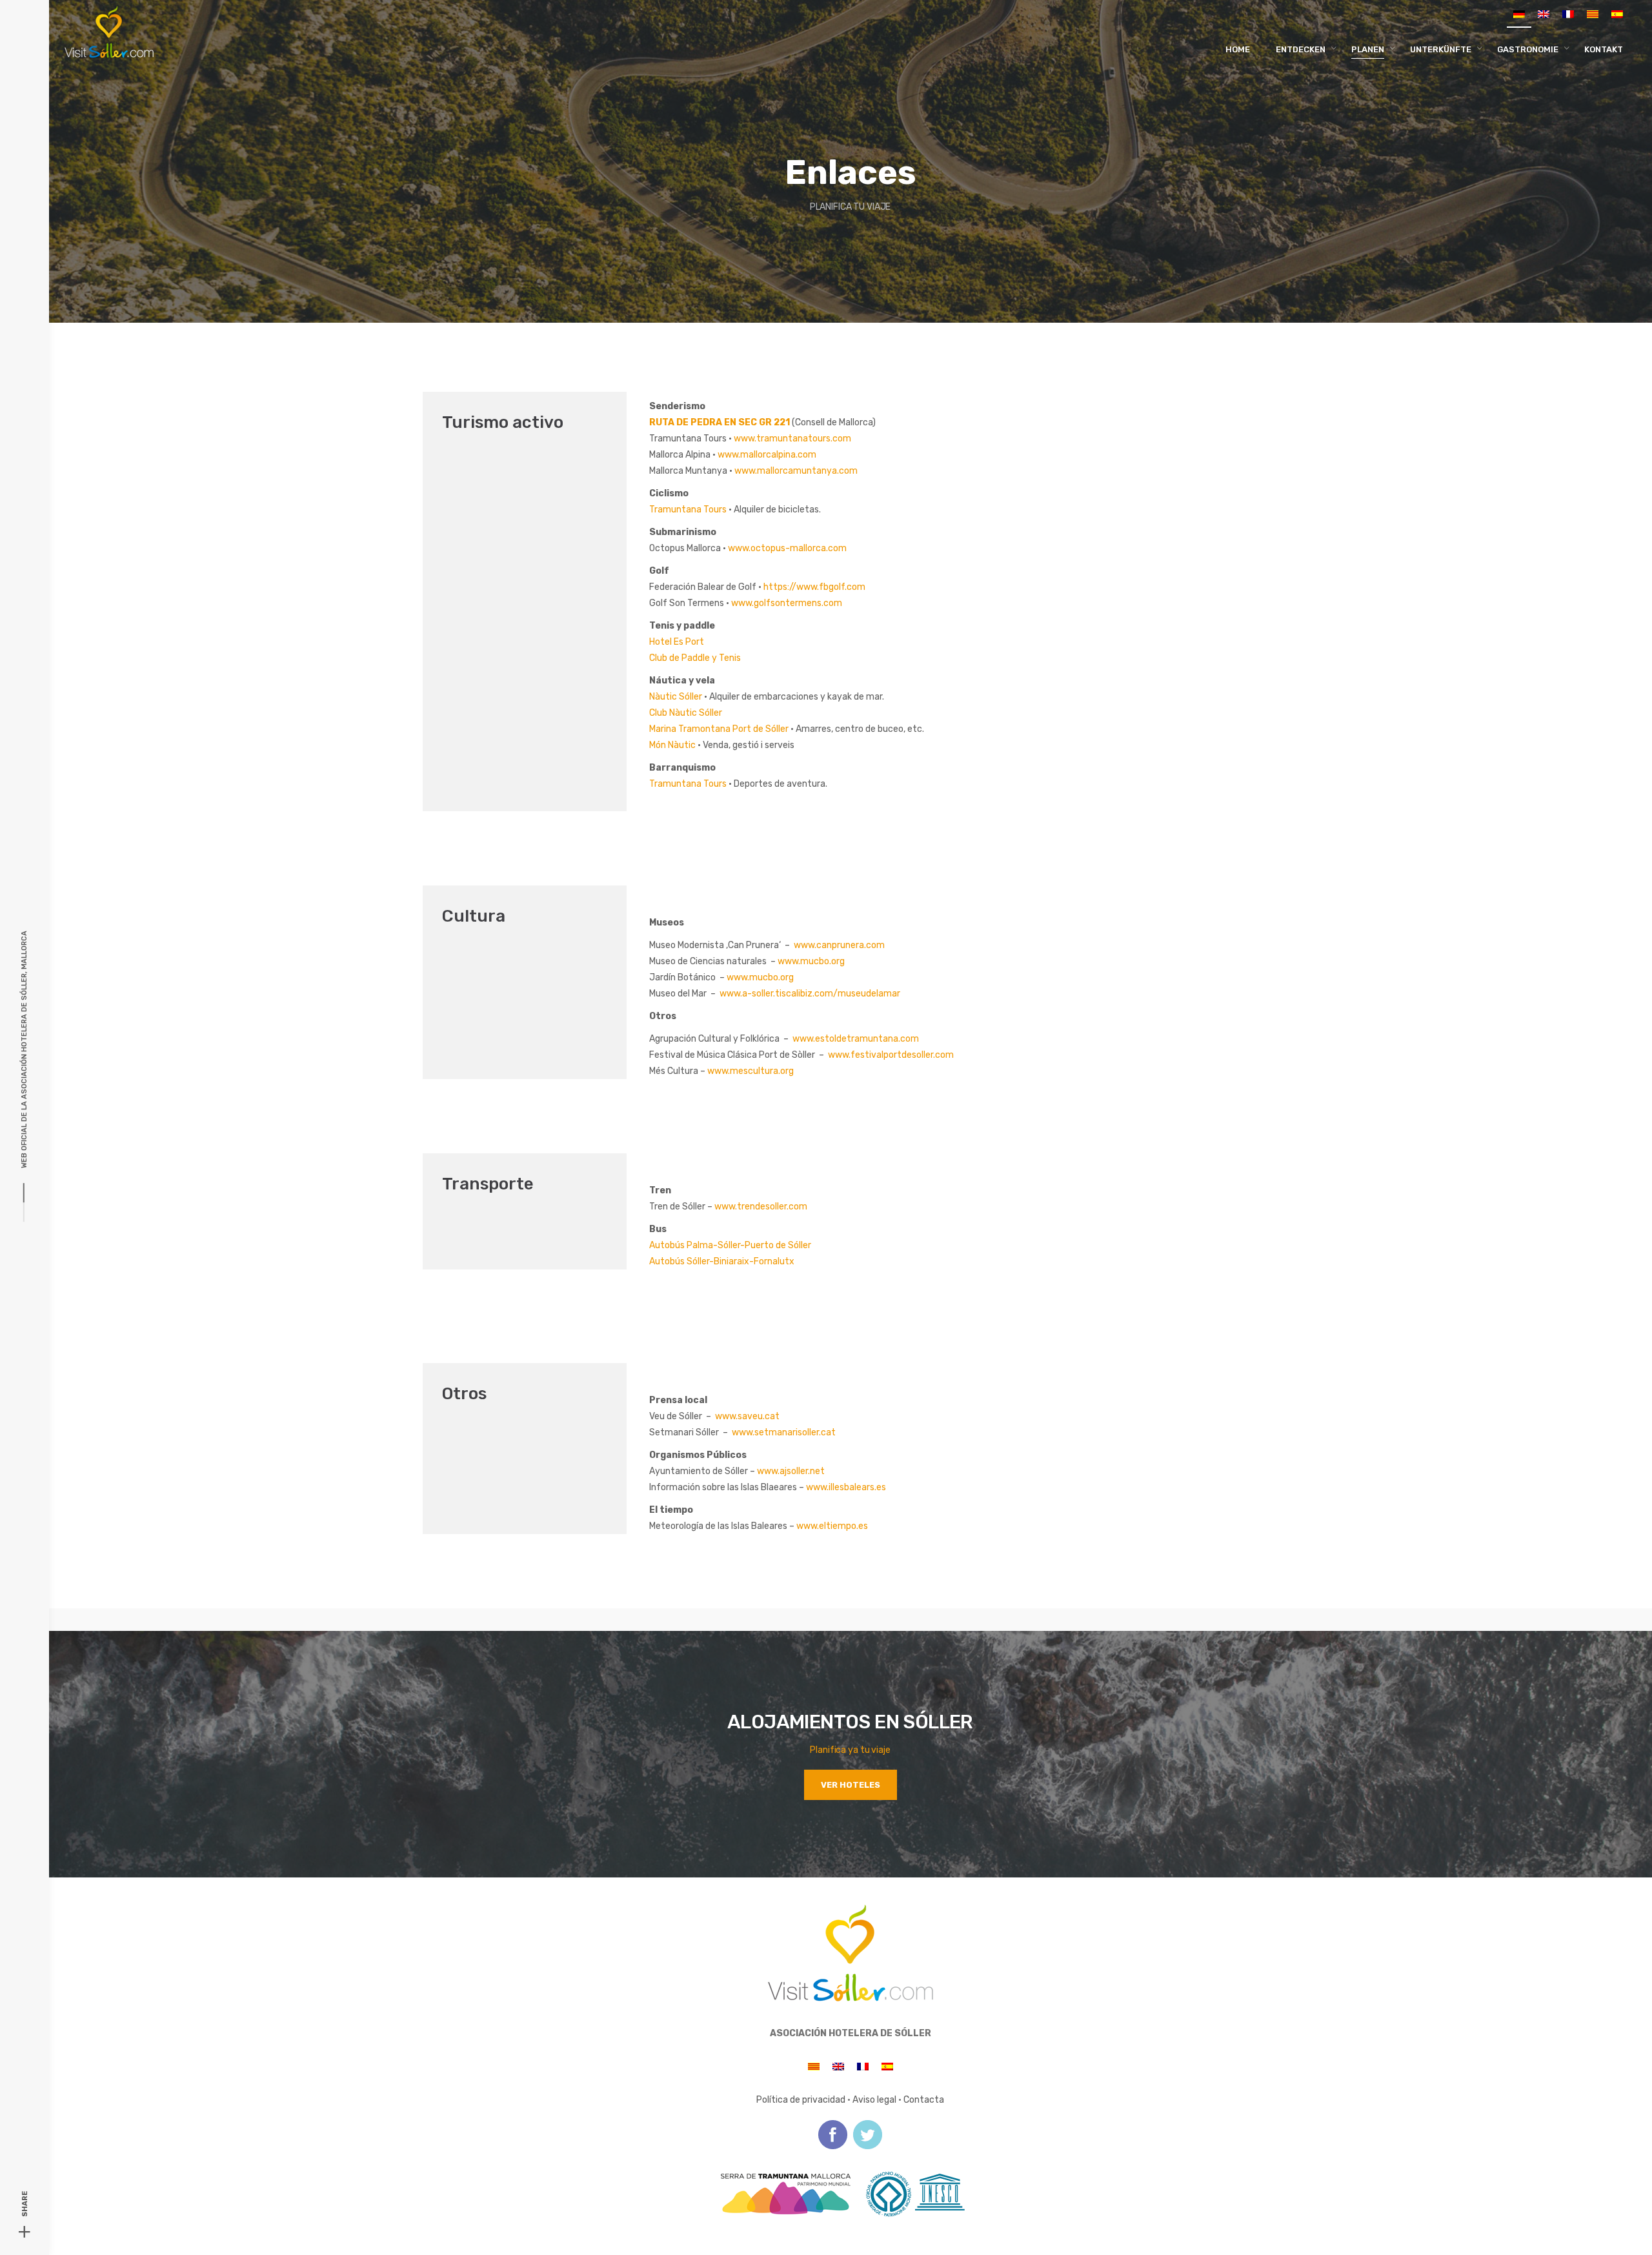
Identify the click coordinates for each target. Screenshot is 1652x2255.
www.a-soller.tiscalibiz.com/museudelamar (810, 994)
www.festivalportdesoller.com (891, 1055)
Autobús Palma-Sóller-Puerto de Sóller (730, 1245)
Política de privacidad (801, 2100)
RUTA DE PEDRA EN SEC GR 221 (720, 422)
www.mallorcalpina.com (767, 455)
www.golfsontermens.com (787, 603)
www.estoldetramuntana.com (856, 1039)
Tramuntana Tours (688, 510)
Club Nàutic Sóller (686, 713)
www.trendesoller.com (761, 1207)
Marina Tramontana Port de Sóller (719, 729)
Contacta (924, 2100)
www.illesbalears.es (846, 1487)
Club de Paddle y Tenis (695, 658)
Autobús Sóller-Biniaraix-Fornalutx (722, 1261)
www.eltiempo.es (832, 1526)
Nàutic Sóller (676, 697)
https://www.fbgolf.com (814, 587)
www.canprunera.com (839, 945)
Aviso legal (874, 2100)
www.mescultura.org (750, 1071)
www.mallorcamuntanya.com (796, 471)
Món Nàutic (672, 745)
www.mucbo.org (811, 961)
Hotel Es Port (677, 642)
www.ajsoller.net (791, 1471)
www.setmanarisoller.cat (784, 1432)
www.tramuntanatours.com (792, 439)
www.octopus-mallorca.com (787, 548)
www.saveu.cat (747, 1416)
